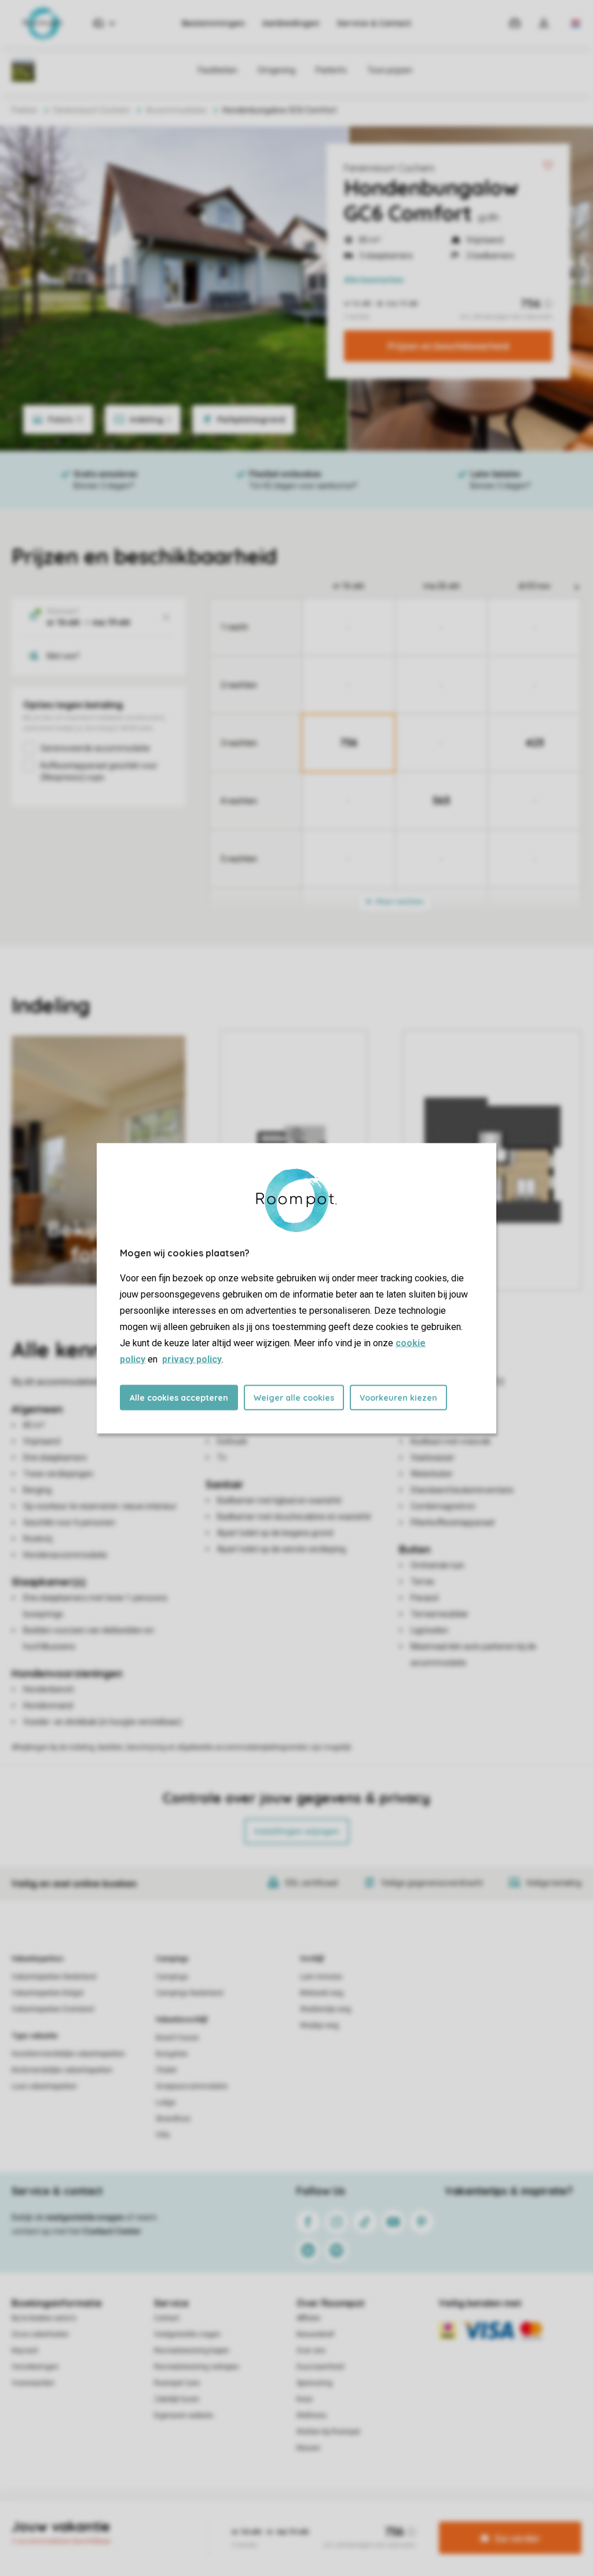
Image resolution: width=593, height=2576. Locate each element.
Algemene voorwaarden (185, 2520)
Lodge (166, 2103)
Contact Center (112, 2231)
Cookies (283, 2520)
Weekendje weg (325, 2009)
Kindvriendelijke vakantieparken (62, 2070)
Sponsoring (314, 2383)
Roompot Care (177, 2383)
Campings (172, 1959)
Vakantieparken (37, 1959)
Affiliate (308, 2318)
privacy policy (192, 1359)
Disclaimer (325, 2520)
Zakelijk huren (177, 2399)
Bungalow (172, 2054)
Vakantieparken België (47, 1993)
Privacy (247, 2520)
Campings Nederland (189, 1993)
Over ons (311, 2351)
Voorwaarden (33, 2383)
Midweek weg (322, 1993)
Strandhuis (173, 2119)
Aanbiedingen (291, 23)
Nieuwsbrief (315, 2334)
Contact (167, 2318)
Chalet (166, 2070)
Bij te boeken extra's (44, 2318)
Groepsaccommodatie (192, 2086)
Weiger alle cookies (294, 1397)
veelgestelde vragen (85, 2217)
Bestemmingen (213, 23)
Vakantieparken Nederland (54, 1977)
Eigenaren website (184, 2415)
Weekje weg (319, 2025)
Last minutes (321, 1977)
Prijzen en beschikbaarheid (449, 346)
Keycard (25, 2351)
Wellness (312, 2415)
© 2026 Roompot (419, 2520)
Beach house (177, 2038)
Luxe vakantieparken (44, 2086)
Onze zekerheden (40, 2334)
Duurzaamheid (320, 2367)
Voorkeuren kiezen (398, 1397)
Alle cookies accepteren (179, 1397)
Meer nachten (399, 901)
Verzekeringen (35, 2367)
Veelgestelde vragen (187, 2334)
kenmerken (374, 280)
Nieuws (308, 2448)
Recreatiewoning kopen (192, 2351)
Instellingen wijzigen (297, 1831)
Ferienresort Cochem (389, 168)
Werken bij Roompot (328, 2432)
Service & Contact (374, 23)
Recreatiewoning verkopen (197, 2367)
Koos (305, 2399)
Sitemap (367, 2520)
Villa (163, 2135)
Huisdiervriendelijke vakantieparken (68, 2054)
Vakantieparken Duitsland (53, 2009)
